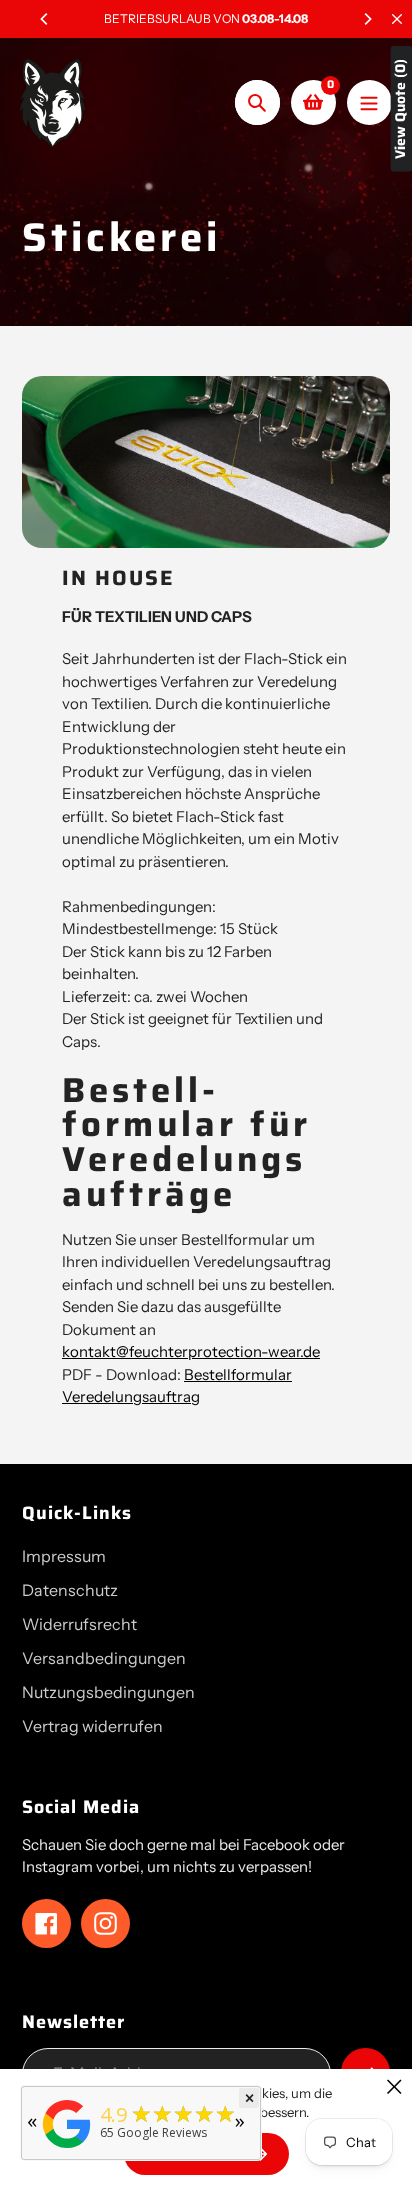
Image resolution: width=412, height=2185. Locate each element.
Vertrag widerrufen (92, 1726)
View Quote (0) (400, 109)
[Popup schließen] (394, 2086)
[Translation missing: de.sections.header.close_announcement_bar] (397, 19)
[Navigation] (369, 102)
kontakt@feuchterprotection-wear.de (191, 1351)
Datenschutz (70, 1590)
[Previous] (45, 19)
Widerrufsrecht (79, 1624)
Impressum (64, 1556)
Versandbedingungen (104, 1658)
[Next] (367, 19)
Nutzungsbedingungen (108, 1692)
